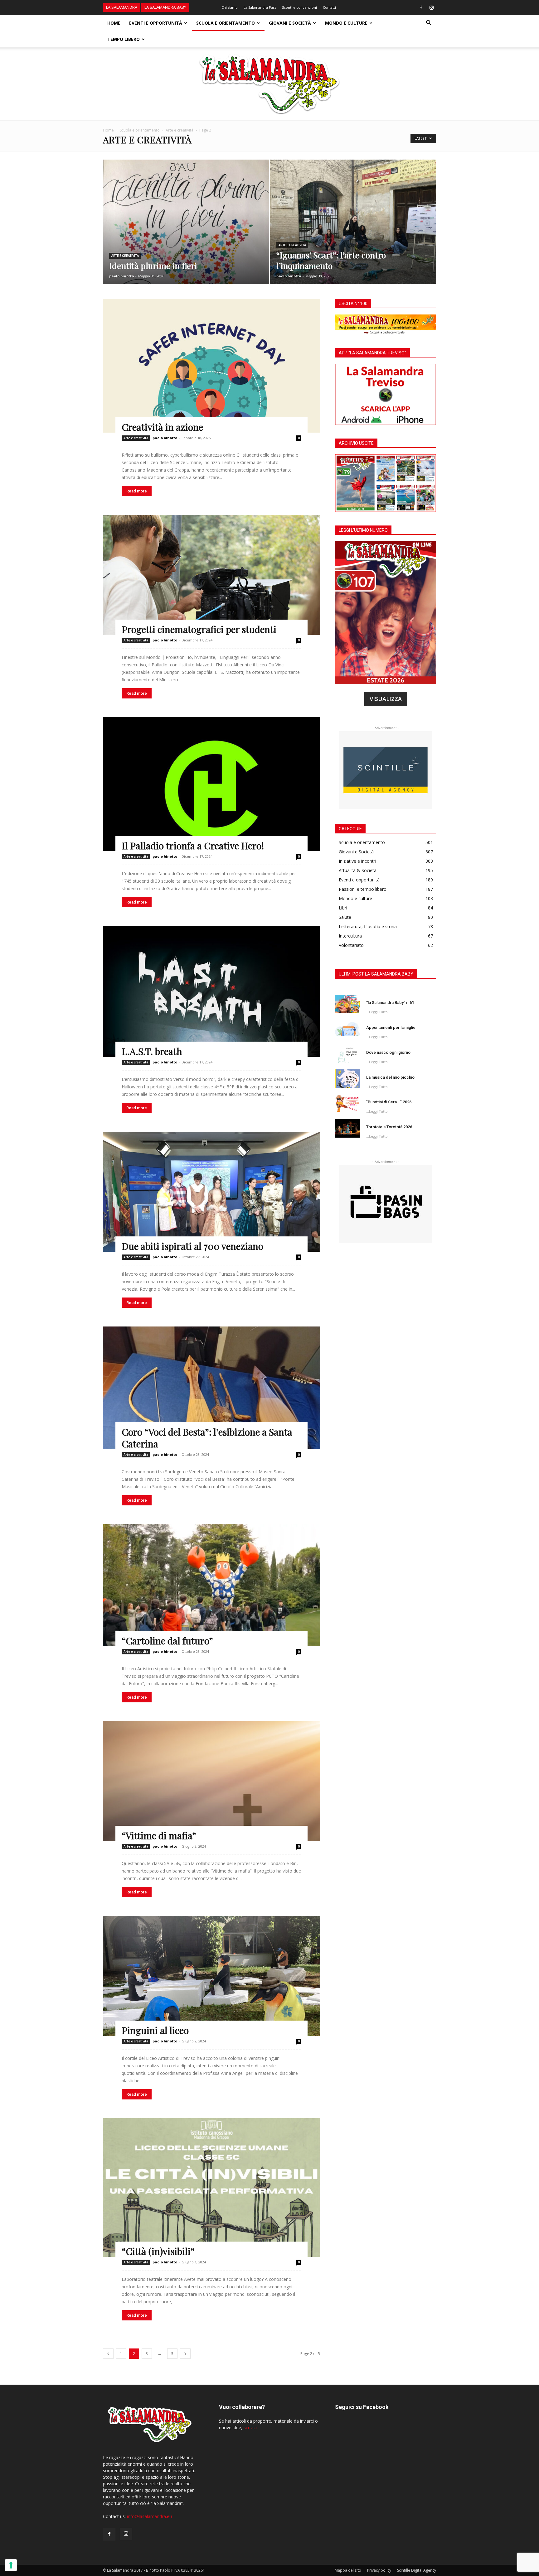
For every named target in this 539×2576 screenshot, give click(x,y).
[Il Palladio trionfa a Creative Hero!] (211, 784)
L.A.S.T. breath (152, 1051)
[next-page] (185, 2354)
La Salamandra (122, 7)
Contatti (329, 7)
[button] (429, 24)
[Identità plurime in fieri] (186, 232)
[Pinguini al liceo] (211, 1976)
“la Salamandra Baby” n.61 (390, 1003)
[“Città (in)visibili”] (211, 2188)
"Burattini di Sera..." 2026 (389, 1102)
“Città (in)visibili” (158, 2251)
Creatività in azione (162, 427)
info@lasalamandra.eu (149, 2516)
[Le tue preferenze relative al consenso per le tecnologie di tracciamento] (11, 2565)
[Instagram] (431, 7)
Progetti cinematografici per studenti (199, 629)
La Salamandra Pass (260, 7)
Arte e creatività (180, 130)
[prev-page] (108, 2354)
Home (114, 23)
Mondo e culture (346, 23)
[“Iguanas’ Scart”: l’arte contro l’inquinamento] (353, 232)
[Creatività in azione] (211, 366)
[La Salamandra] (269, 84)
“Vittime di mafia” (159, 1835)
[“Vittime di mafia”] (211, 1781)
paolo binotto (121, 276)
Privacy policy (379, 2570)
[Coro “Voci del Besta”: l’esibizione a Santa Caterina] (211, 1388)
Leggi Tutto (378, 1012)
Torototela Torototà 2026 (389, 1127)
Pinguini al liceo (155, 2030)
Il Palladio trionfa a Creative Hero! (193, 846)
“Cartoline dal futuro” (167, 1641)
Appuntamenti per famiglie (391, 1027)
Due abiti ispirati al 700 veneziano (192, 1246)
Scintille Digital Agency (417, 2570)
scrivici (250, 2427)
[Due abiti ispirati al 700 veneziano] (211, 1192)
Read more (137, 491)
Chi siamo (230, 7)
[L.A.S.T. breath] (211, 991)
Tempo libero (124, 39)
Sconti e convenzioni (299, 7)
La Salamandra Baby (165, 7)
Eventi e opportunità (156, 23)
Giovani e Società (290, 23)
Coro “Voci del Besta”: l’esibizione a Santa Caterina (207, 1438)
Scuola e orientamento (226, 23)
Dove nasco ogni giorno (388, 1052)
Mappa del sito (348, 2570)
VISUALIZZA (386, 699)
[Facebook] (421, 7)
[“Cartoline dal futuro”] (211, 1585)
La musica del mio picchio (390, 1077)
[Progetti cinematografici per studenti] (211, 575)
